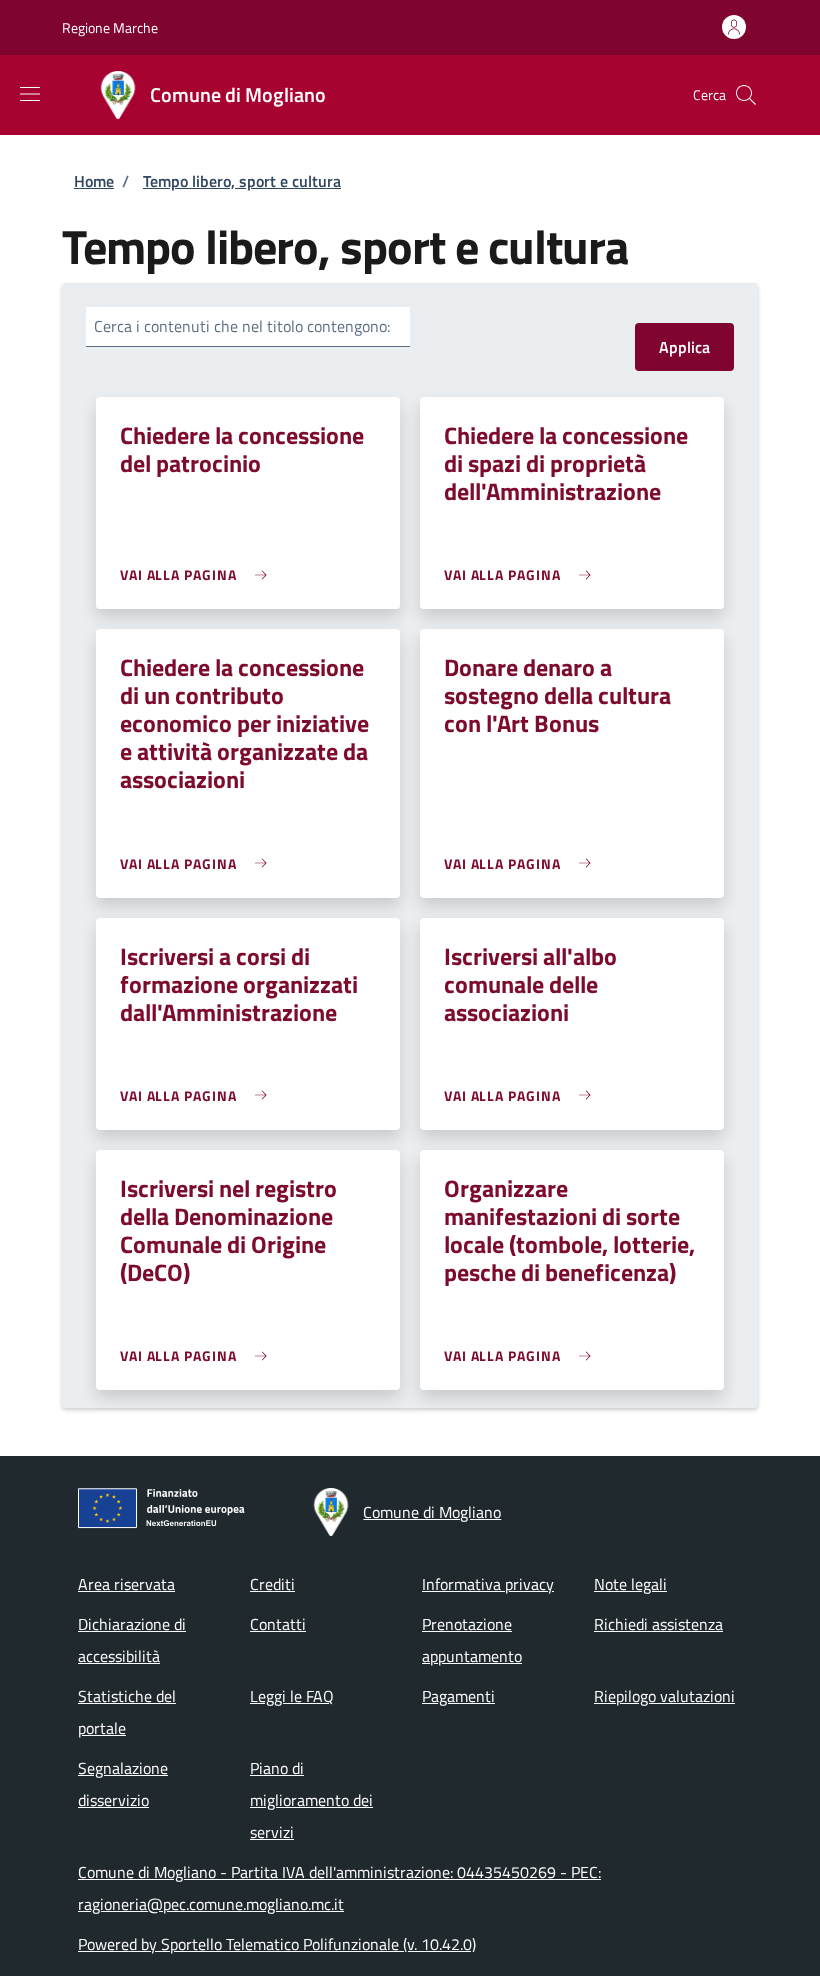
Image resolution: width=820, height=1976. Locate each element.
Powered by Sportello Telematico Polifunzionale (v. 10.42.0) (277, 1944)
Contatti (278, 1624)
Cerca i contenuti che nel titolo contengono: (242, 326)
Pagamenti (458, 1696)
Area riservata (126, 1584)
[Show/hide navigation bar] (30, 94)
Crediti (272, 1584)
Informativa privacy (488, 1584)
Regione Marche (110, 27)
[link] (198, 574)
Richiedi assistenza (658, 1624)
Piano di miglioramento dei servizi (311, 1800)
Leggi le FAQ (292, 1696)
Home (94, 181)
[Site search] (746, 95)
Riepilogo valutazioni (664, 1696)
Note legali (630, 1584)
